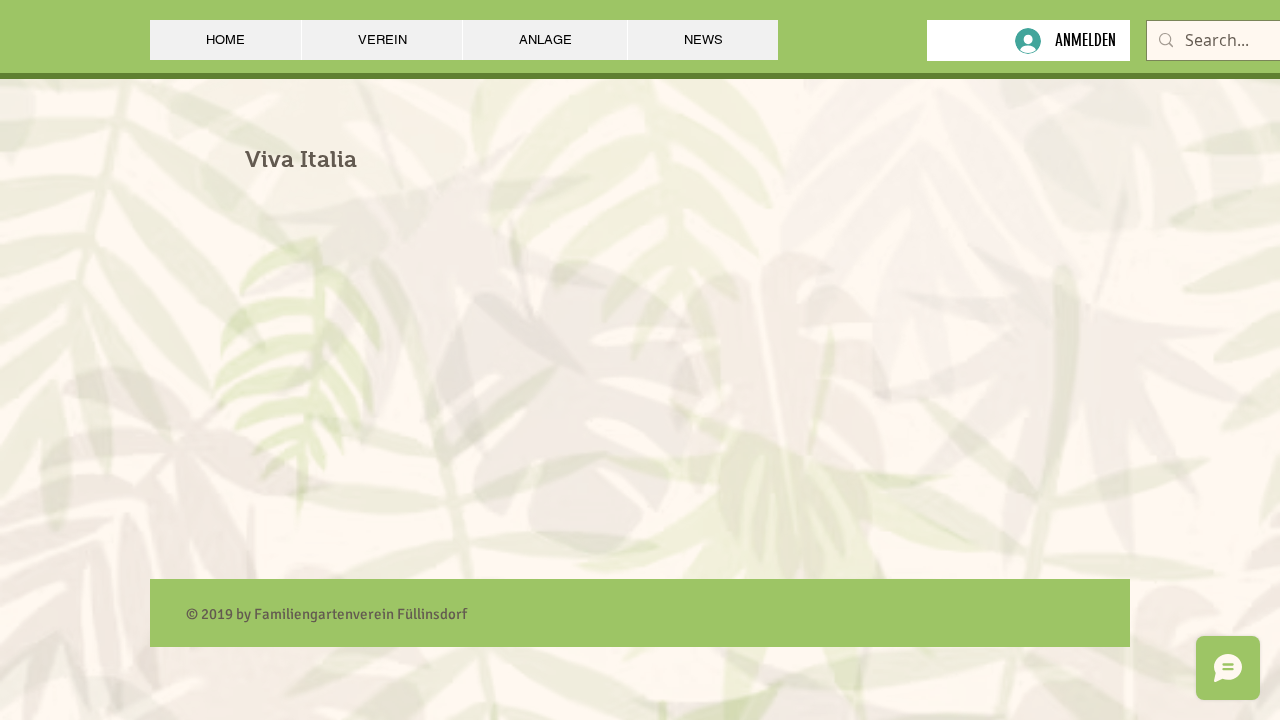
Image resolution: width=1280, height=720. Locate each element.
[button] (381, 40)
